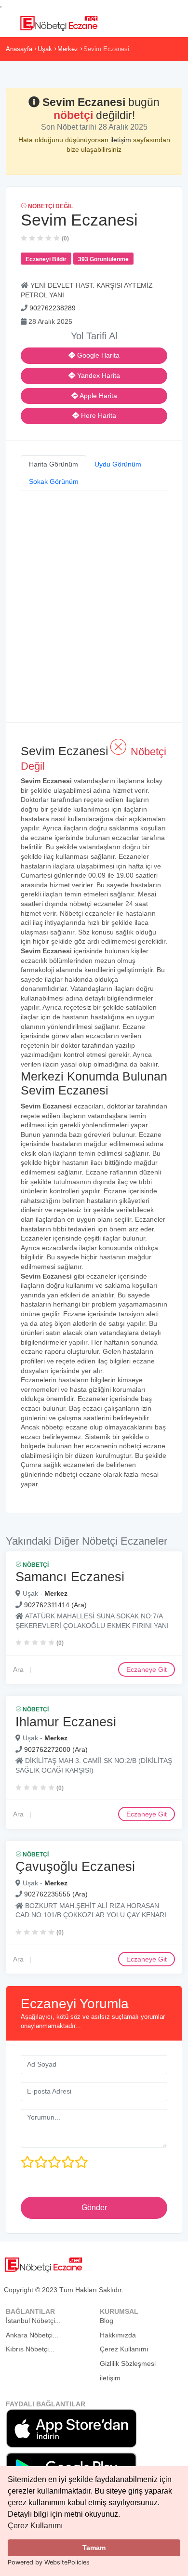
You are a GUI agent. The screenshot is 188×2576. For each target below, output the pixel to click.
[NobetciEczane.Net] (59, 22)
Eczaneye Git (147, 1669)
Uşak (45, 49)
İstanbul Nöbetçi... (33, 2321)
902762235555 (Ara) (56, 1894)
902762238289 (53, 308)
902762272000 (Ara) (56, 1749)
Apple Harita (98, 396)
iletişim (122, 140)
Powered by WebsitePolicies (49, 2562)
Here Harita (98, 415)
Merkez (68, 49)
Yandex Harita (98, 375)
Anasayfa (19, 49)
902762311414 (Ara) (55, 1605)
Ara (18, 1669)
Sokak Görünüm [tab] (54, 481)
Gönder (94, 2208)
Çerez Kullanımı (35, 2526)
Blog (107, 2321)
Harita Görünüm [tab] (54, 464)
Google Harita (97, 355)
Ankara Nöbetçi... (32, 2335)
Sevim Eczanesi (106, 49)
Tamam (94, 2548)
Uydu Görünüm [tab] (118, 464)
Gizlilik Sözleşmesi (128, 2363)
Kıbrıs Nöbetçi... (30, 2349)
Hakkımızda (118, 2335)
